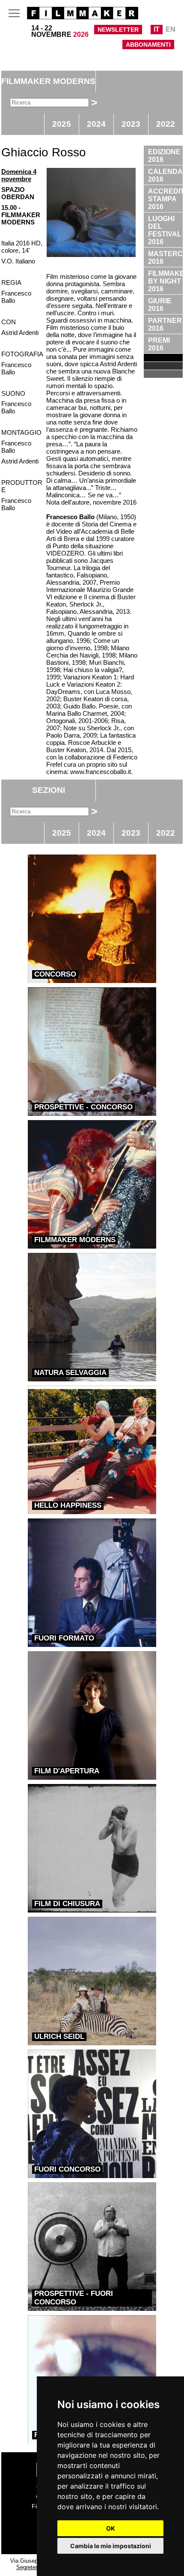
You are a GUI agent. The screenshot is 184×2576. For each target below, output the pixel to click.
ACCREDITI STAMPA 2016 (165, 199)
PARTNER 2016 (165, 324)
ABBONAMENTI (148, 45)
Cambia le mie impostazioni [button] (111, 2546)
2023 (131, 124)
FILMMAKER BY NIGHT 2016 (165, 281)
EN (171, 29)
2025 (62, 124)
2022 (166, 124)
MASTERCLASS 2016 (165, 258)
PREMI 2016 (159, 344)
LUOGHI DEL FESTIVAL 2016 (165, 230)
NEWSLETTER (118, 30)
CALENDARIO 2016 (165, 175)
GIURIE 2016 (160, 305)
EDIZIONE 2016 (164, 156)
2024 (96, 124)
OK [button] (111, 2528)
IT (157, 29)
